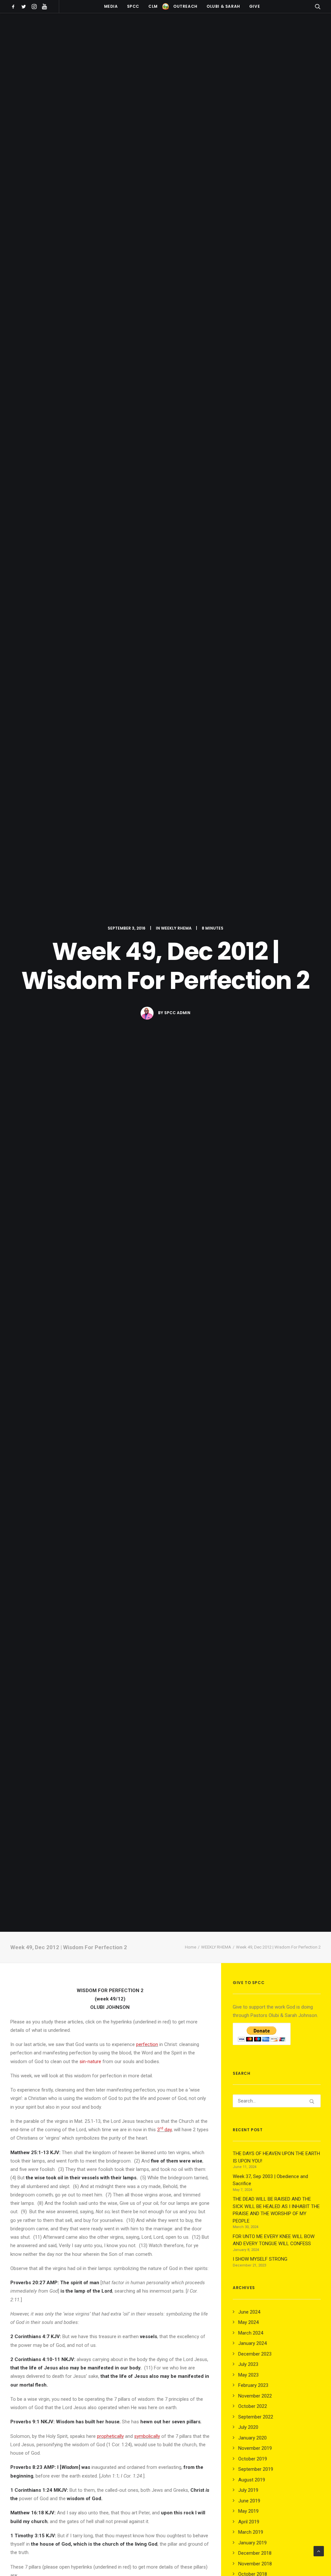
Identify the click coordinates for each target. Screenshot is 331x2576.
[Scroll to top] (319, 2551)
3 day (164, 2130)
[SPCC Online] (165, 6)
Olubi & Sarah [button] (223, 6)
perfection (147, 2044)
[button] (14, 6)
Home (191, 1947)
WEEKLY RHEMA (176, 928)
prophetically (110, 2436)
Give (255, 6)
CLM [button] (153, 6)
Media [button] (111, 6)
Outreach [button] (185, 6)
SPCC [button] (133, 6)
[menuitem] (14, 6)
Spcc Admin (177, 1013)
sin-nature (90, 2062)
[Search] (277, 2101)
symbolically (147, 2436)
